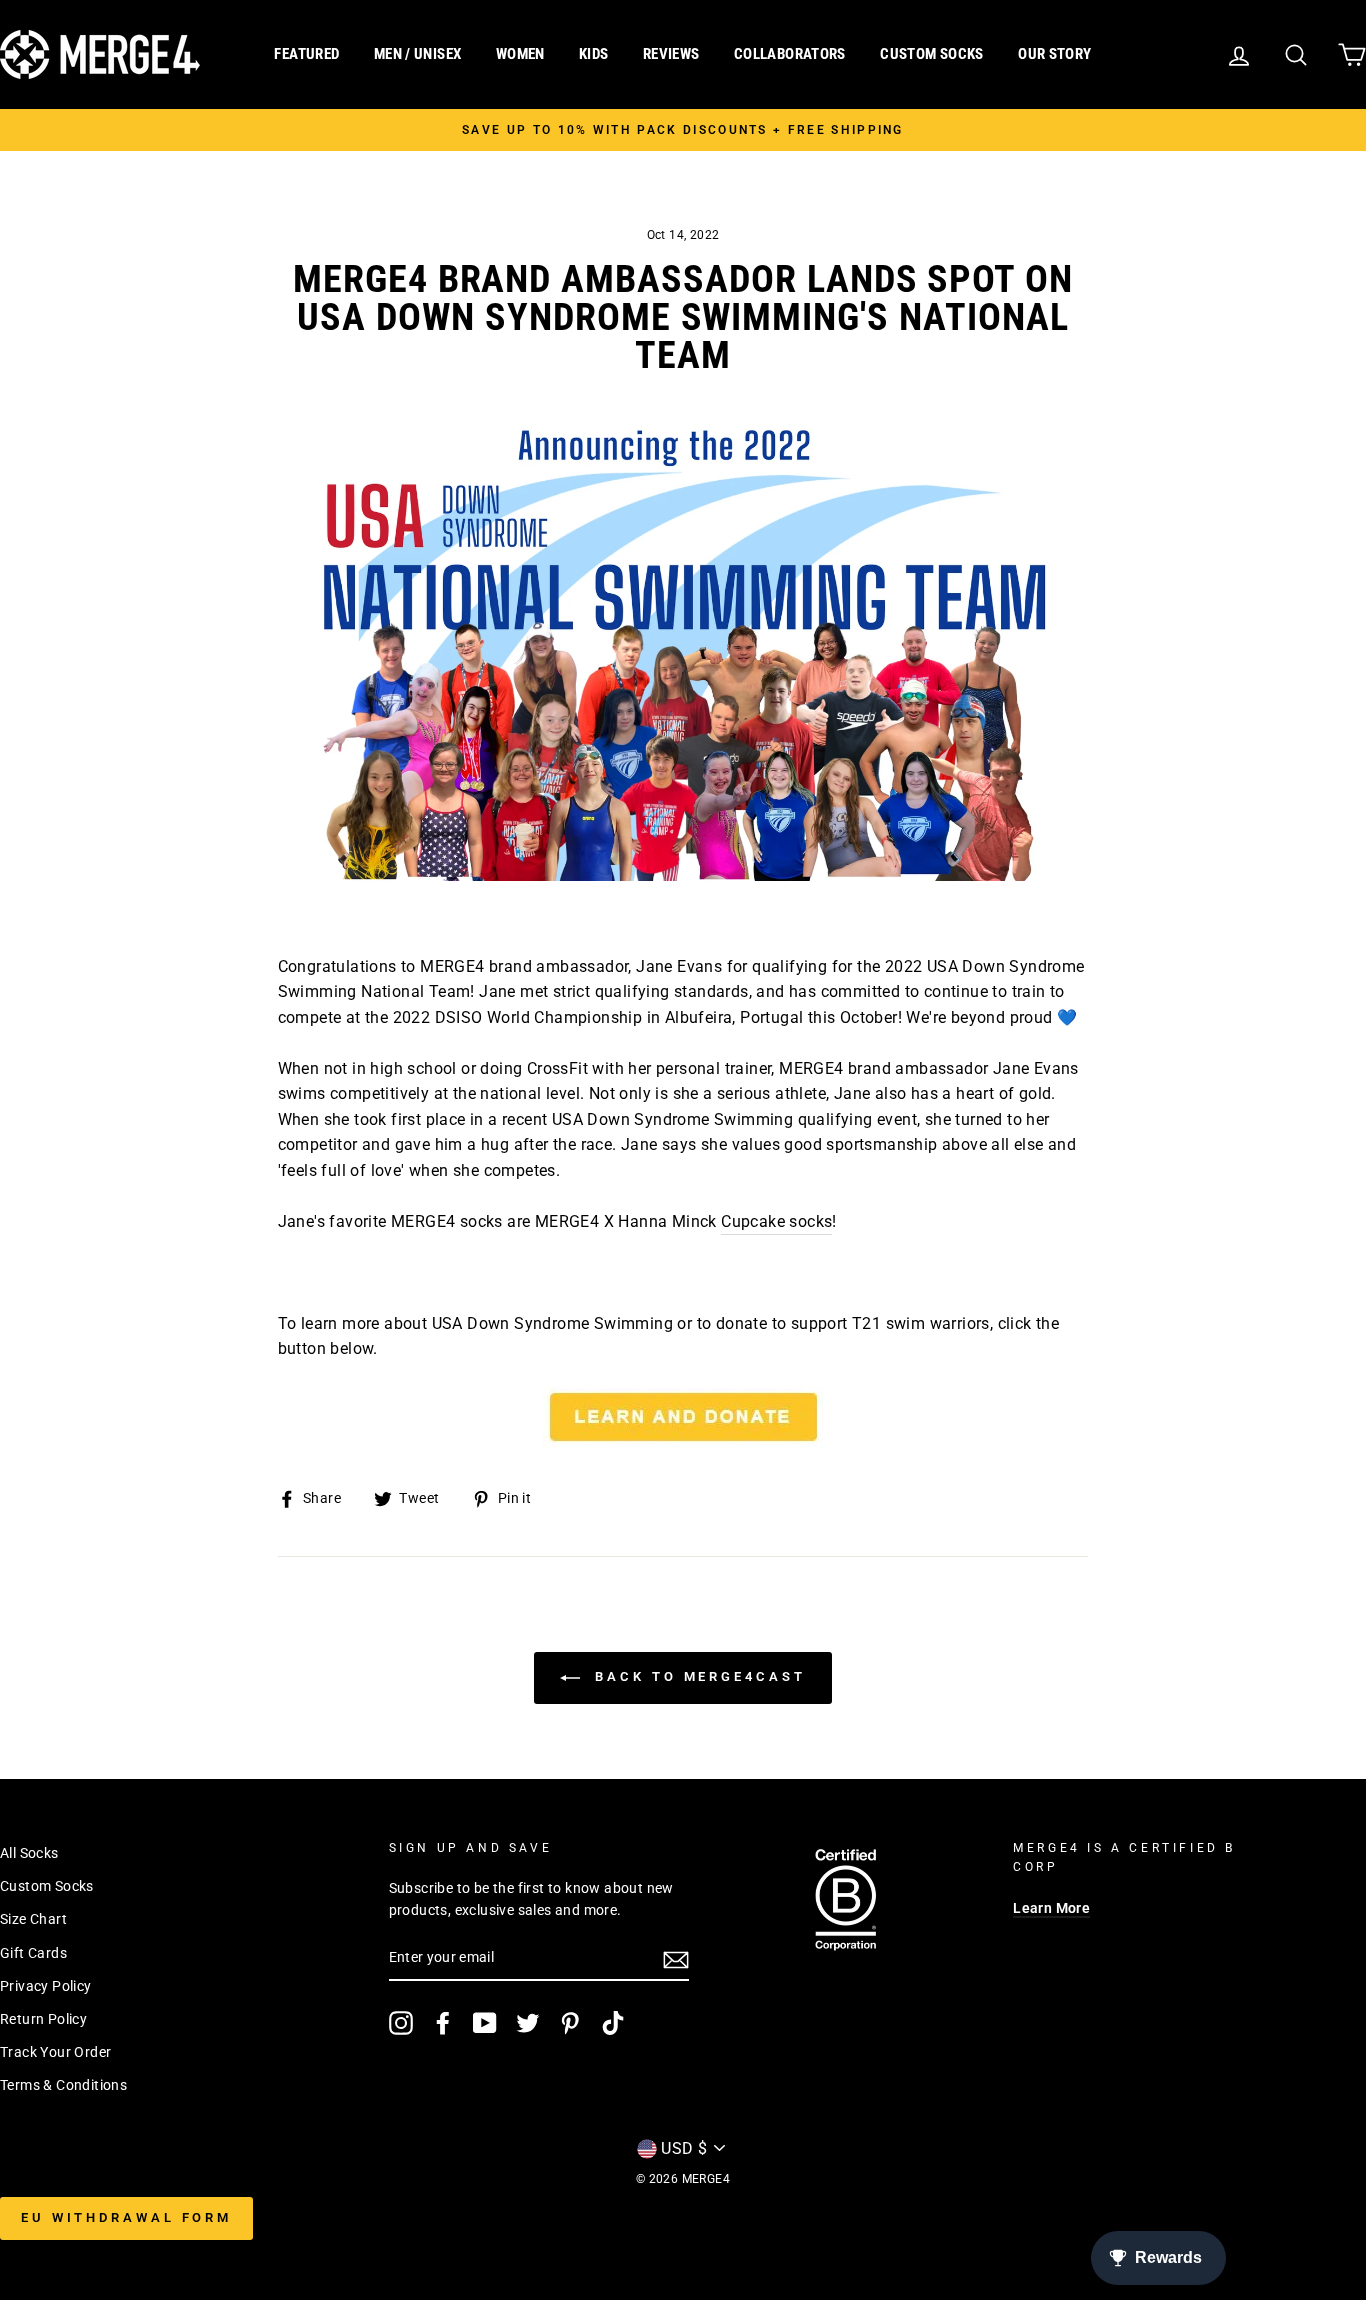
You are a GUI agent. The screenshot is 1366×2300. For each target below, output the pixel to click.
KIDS (594, 54)
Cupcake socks (776, 1221)
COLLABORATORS (790, 54)
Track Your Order (55, 2052)
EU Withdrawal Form (126, 2217)
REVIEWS (671, 54)
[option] (683, 130)
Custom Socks (47, 1886)
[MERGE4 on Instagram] (401, 2023)
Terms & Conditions (63, 2085)
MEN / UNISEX (418, 54)
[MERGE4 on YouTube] (485, 2023)
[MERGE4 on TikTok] (613, 2023)
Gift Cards (33, 1953)
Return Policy (43, 2019)
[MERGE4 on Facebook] (443, 2023)
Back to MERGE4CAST (696, 1677)
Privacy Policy (46, 1986)
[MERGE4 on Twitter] (528, 2023)
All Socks (29, 1853)
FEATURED (306, 54)
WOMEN (520, 54)
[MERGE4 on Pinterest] (570, 2023)
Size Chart (33, 1919)
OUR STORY (1054, 54)
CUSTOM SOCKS (932, 54)
